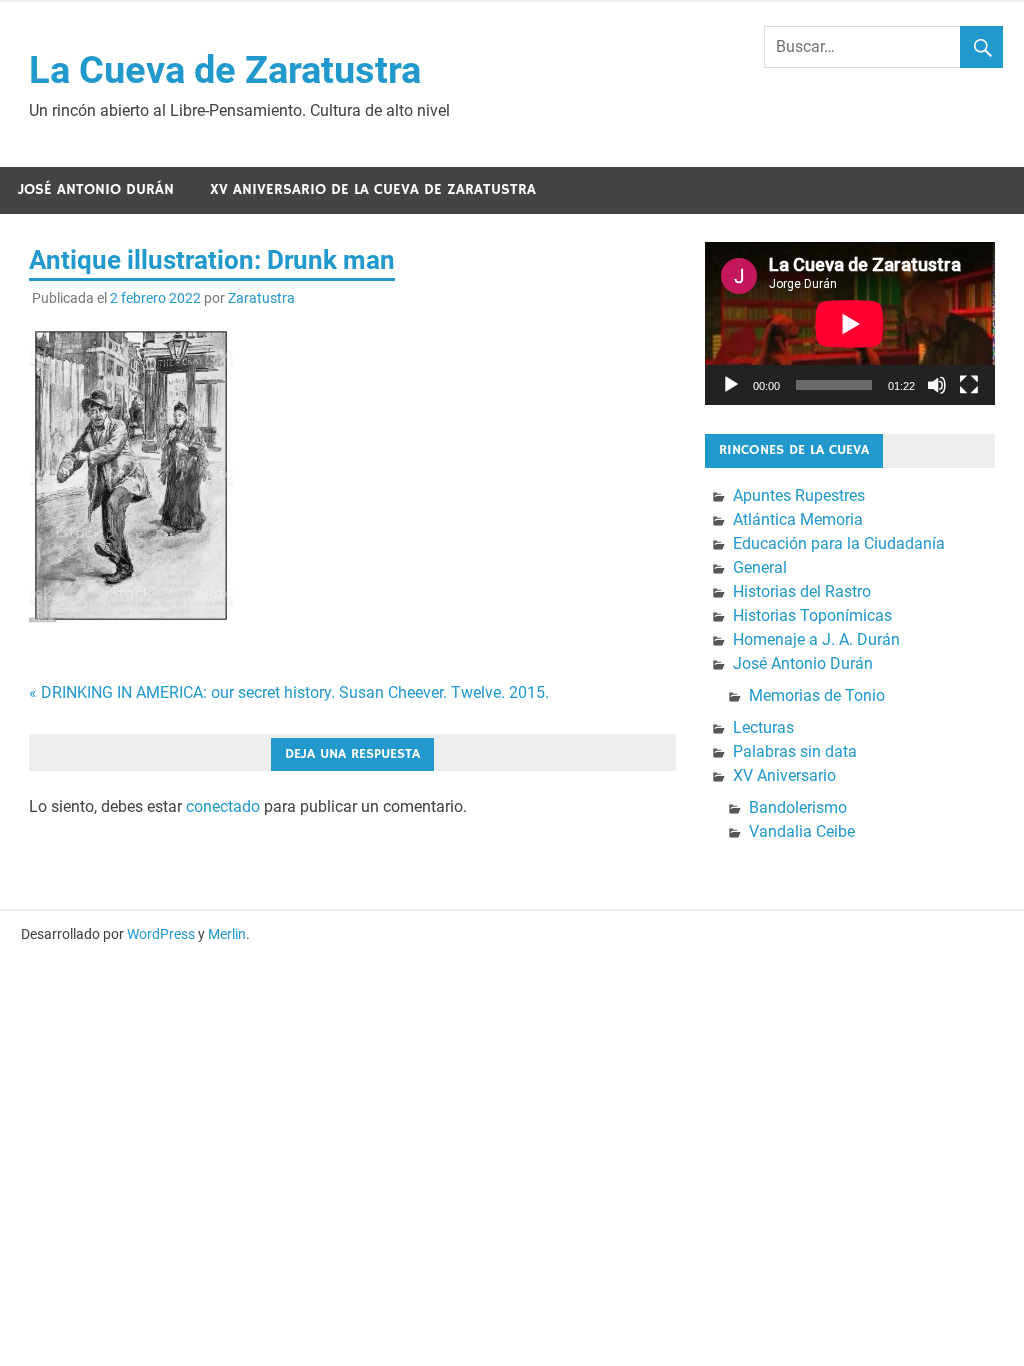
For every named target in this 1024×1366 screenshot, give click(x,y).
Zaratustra (261, 298)
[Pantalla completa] (969, 385)
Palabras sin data (795, 751)
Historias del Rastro (802, 591)
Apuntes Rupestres (799, 495)
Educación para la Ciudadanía (839, 543)
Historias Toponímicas (812, 615)
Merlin (227, 934)
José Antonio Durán (96, 189)
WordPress (161, 934)
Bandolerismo (798, 807)
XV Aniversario (784, 775)
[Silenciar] (937, 385)
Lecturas (763, 727)
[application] (850, 323)
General (760, 567)
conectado (223, 806)
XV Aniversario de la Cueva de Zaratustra (373, 189)
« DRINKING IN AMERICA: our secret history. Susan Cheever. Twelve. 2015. (289, 692)
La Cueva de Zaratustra (225, 70)
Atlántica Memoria (798, 519)
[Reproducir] (731, 385)
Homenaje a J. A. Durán (816, 639)
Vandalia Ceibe (802, 831)
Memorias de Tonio (817, 695)
